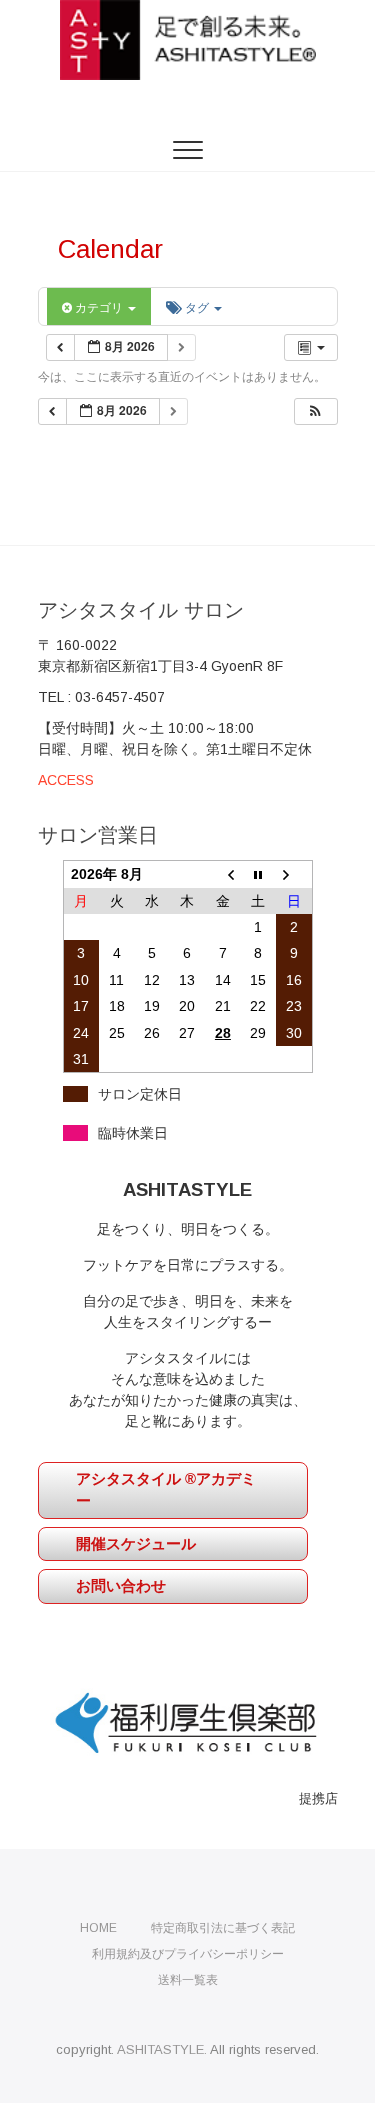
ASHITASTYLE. (162, 2049)
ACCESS (66, 780)
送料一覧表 (188, 1980)
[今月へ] (258, 874)
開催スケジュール (136, 1543)
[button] (315, 411)
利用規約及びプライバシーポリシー (188, 1954)
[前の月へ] (222, 874)
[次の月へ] (293, 874)
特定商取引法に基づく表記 (223, 1928)
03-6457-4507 (120, 697)
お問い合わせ (121, 1585)
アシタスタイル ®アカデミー (166, 1490)
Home (98, 1928)
